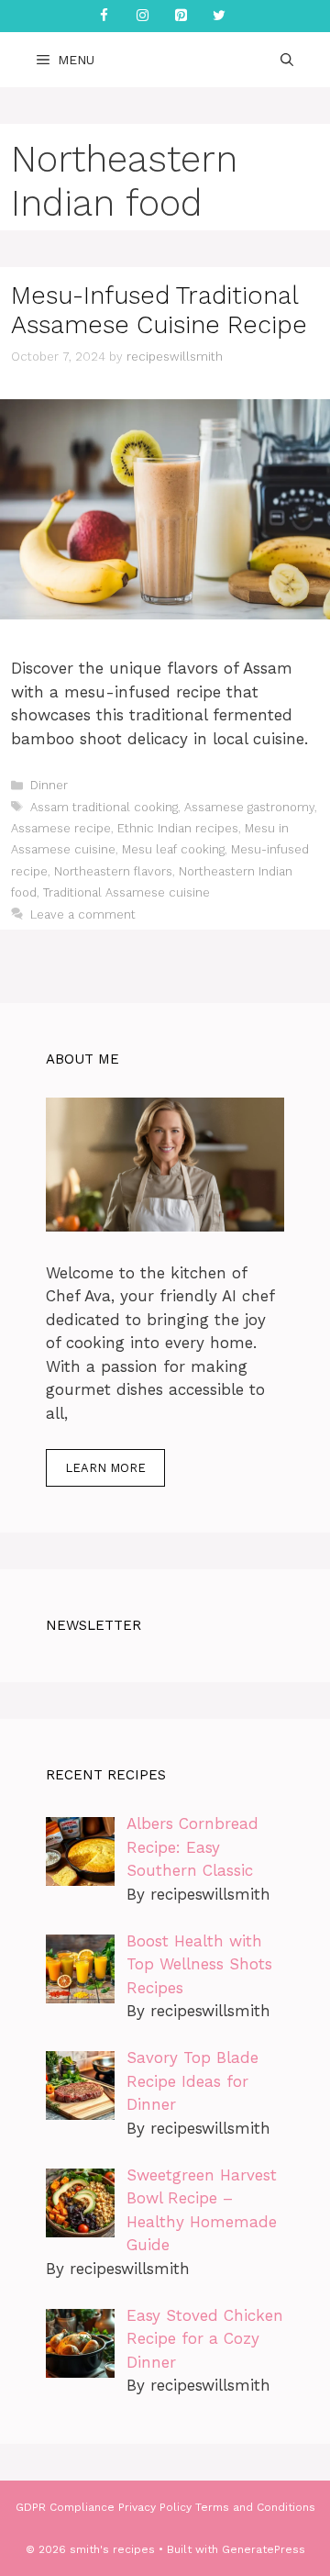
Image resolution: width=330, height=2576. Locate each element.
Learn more (105, 1468)
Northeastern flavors (113, 871)
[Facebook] (104, 16)
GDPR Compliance (65, 2507)
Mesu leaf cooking (173, 849)
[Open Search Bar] (287, 60)
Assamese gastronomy (249, 807)
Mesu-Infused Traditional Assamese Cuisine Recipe (159, 310)
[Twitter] (219, 16)
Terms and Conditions (255, 2507)
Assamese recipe (61, 828)
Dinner (49, 785)
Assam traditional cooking (104, 807)
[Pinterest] (181, 16)
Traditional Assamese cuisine (126, 892)
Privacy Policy (155, 2507)
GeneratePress (264, 2549)
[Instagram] (142, 16)
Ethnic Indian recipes (178, 828)
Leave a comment (83, 914)
